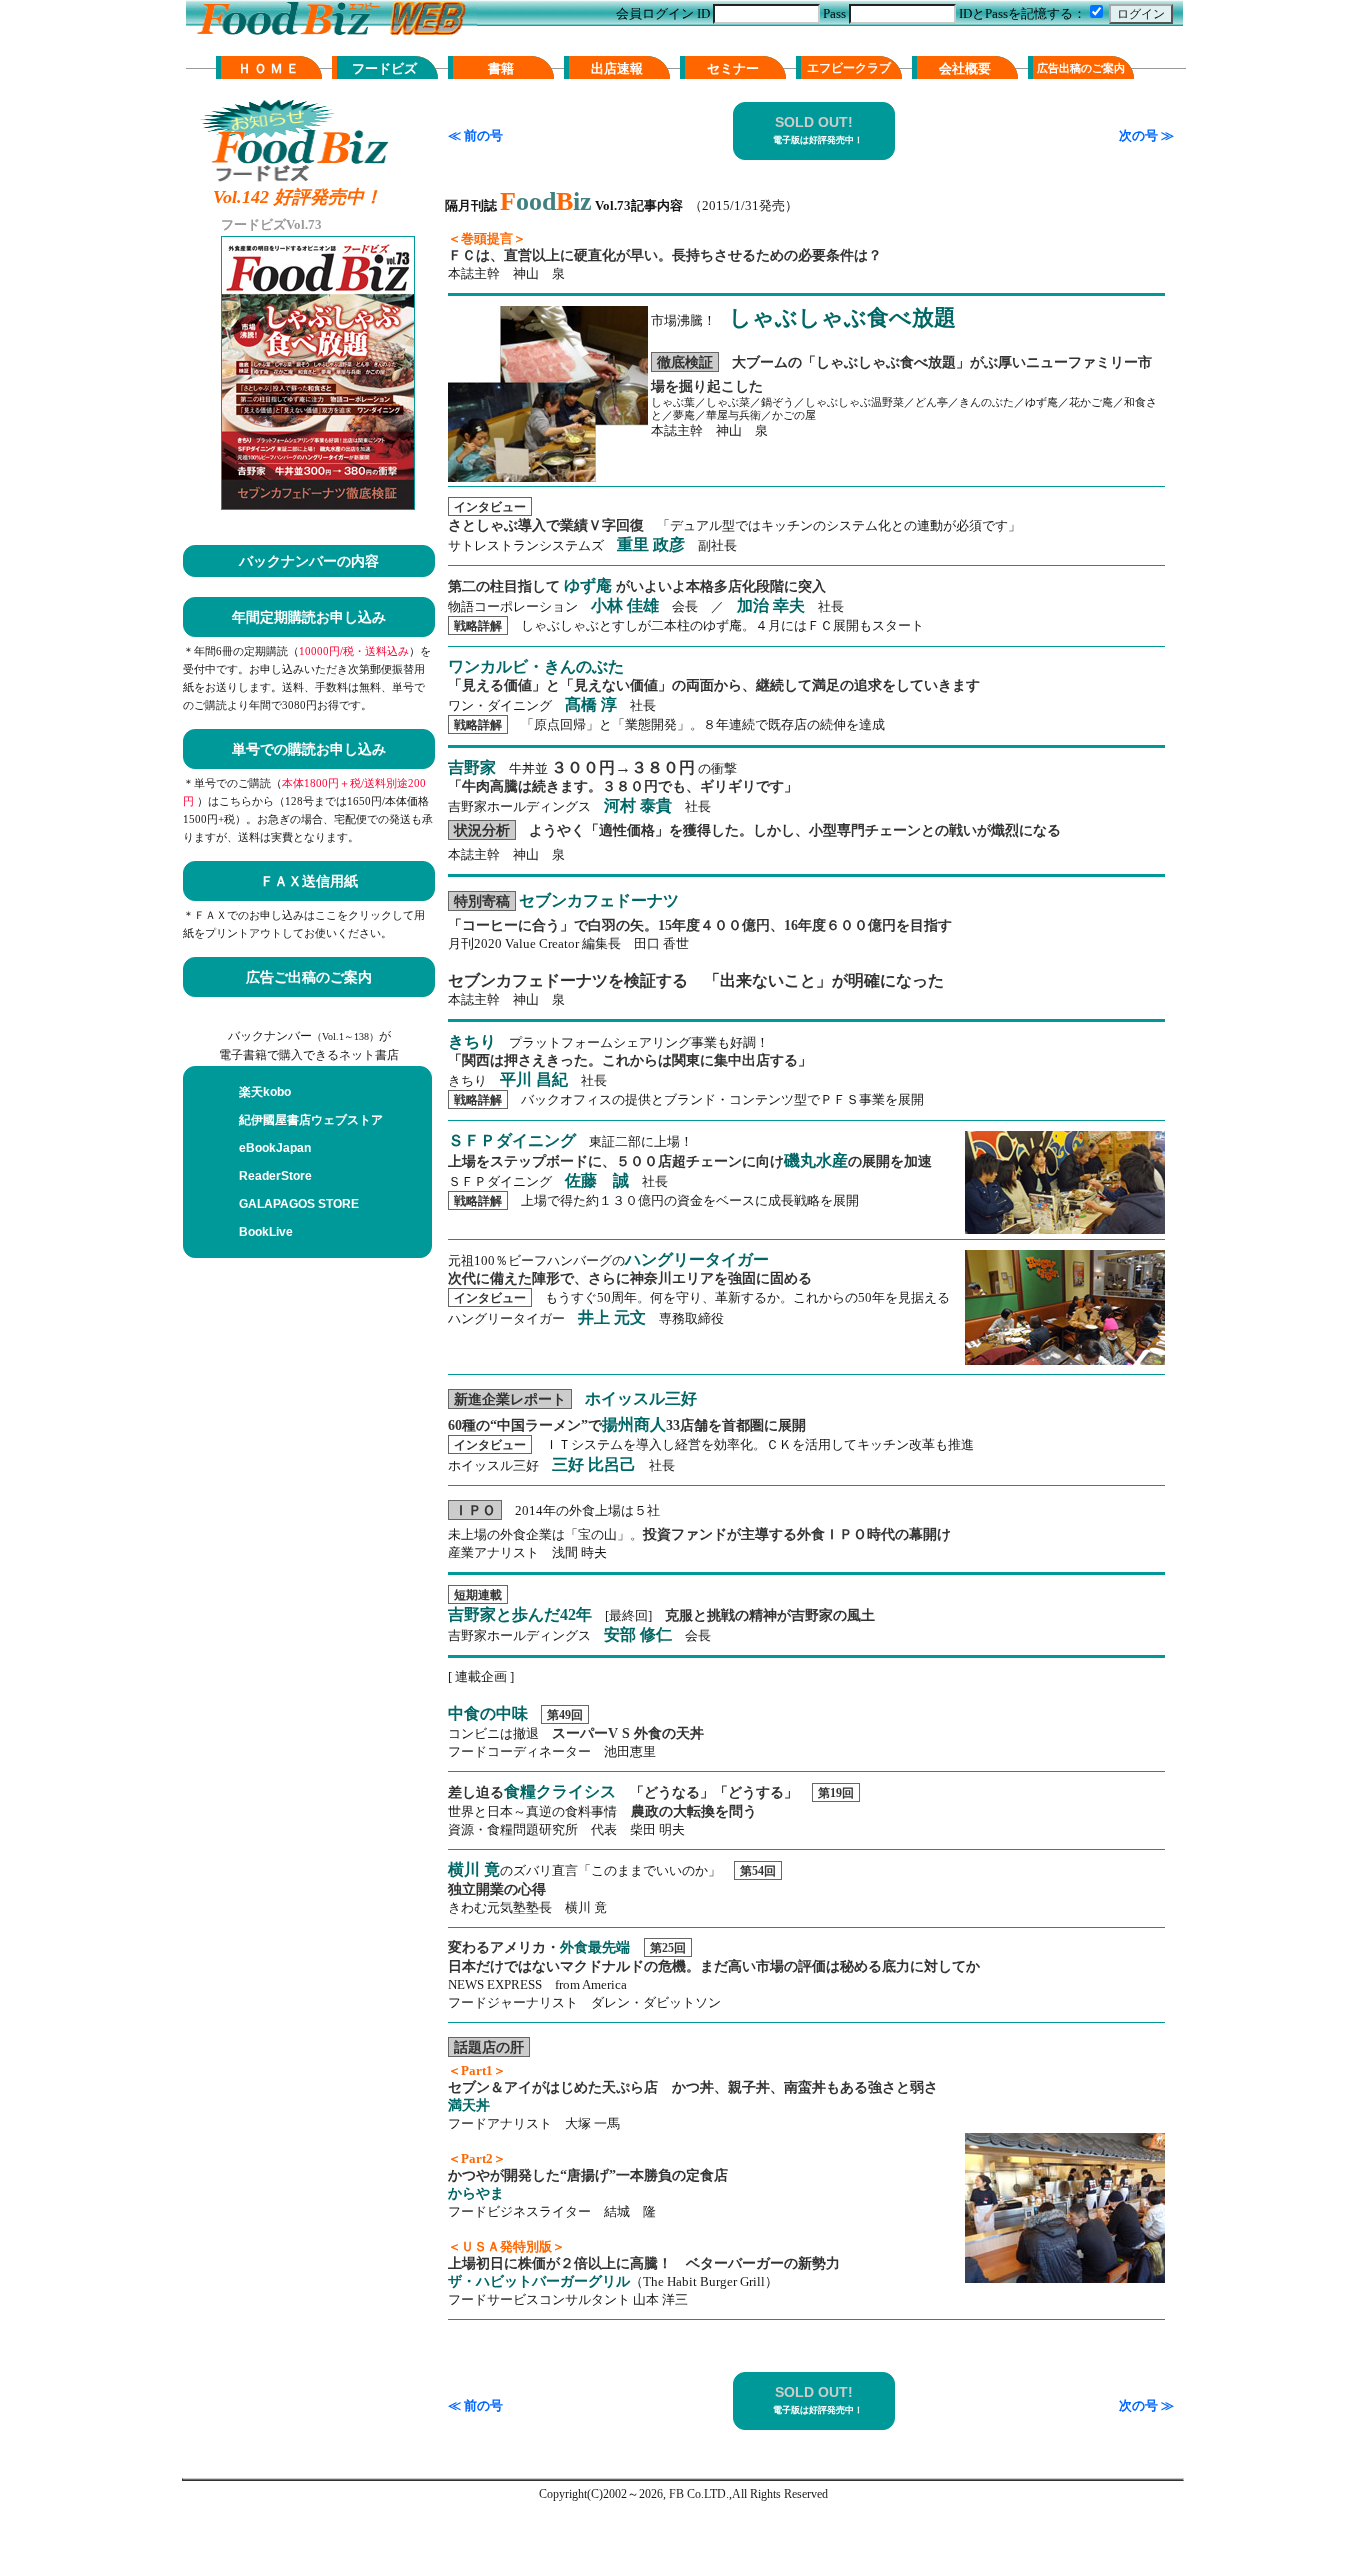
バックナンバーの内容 (309, 561)
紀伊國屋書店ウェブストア (311, 1120)
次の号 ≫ (1146, 135)
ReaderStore (275, 1176)
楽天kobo (265, 1092)
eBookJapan (275, 1148)
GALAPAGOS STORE (299, 1204)
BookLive (266, 1232)
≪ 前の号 (475, 135)
